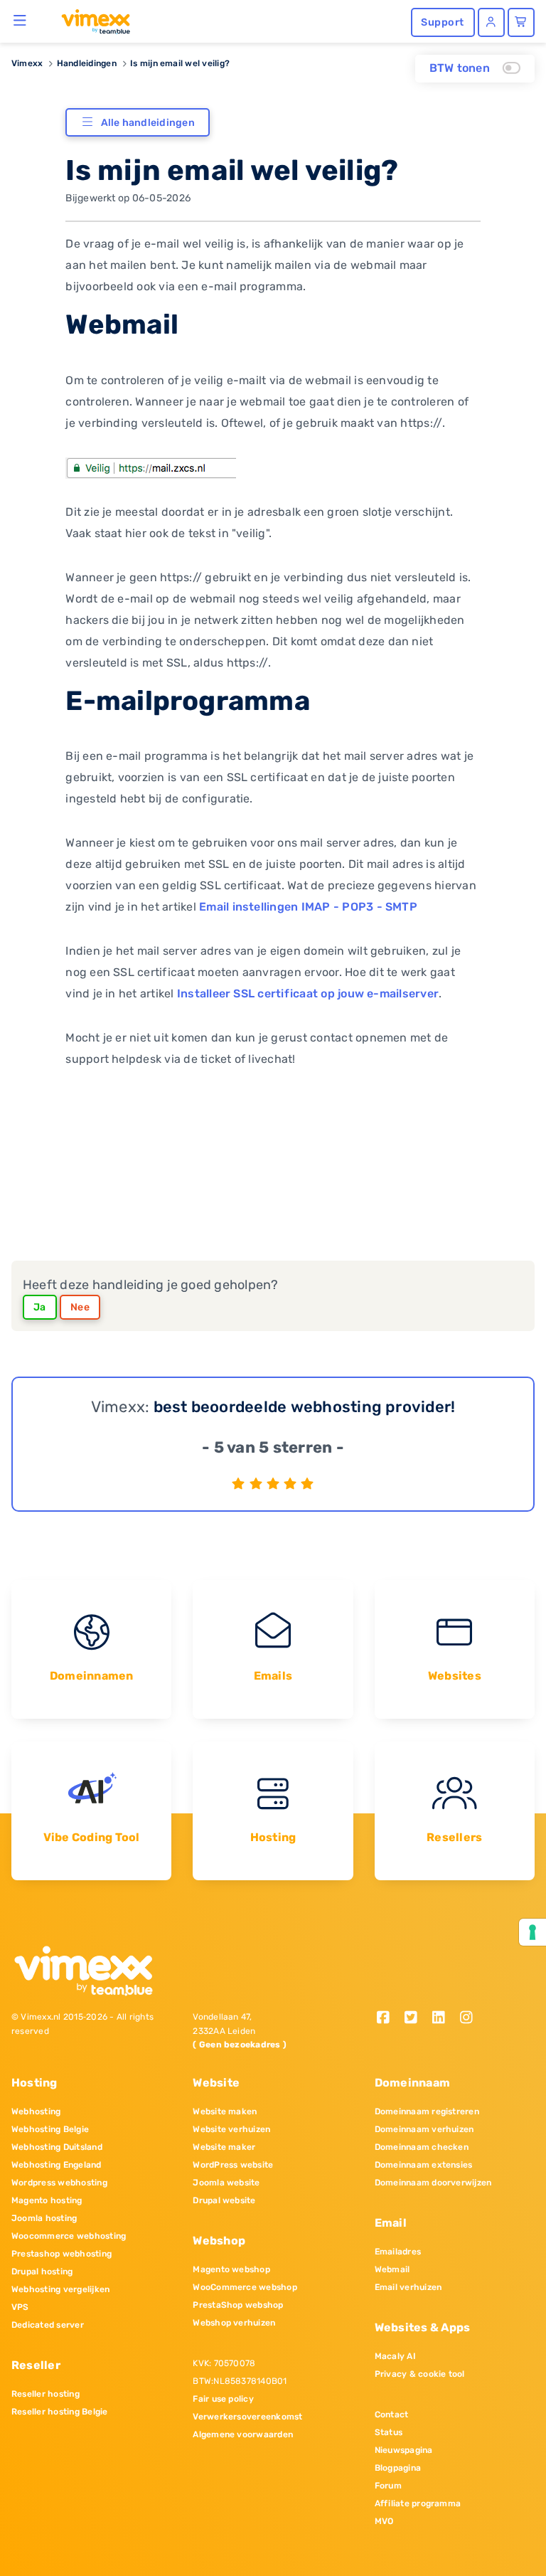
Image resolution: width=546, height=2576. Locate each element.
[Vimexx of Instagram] (470, 2019)
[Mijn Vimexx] (491, 22)
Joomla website (226, 2183)
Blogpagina (398, 2468)
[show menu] (20, 20)
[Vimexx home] (90, 21)
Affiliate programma (418, 2503)
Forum (388, 2486)
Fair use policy (223, 2399)
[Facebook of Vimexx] (389, 2019)
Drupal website (224, 2200)
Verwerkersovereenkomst (247, 2417)
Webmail (392, 2269)
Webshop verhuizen (234, 2323)
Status (389, 2432)
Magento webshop (231, 2269)
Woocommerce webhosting (69, 2236)
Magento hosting (47, 2200)
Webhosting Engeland (57, 2165)
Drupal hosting (42, 2272)
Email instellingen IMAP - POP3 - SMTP (308, 907)
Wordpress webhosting (59, 2183)
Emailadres (398, 2252)
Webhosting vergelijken (60, 2289)
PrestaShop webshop (238, 2305)
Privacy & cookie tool (420, 2374)
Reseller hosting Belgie (60, 2412)
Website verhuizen (231, 2129)
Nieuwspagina (404, 2450)
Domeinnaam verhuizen (424, 2129)
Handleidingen (87, 63)
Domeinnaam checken (422, 2147)
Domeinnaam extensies (424, 2165)
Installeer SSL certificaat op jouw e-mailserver (308, 993)
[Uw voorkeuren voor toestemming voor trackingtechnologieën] (532, 1932)
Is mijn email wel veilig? (180, 63)
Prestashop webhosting (61, 2254)
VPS (20, 2307)
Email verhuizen (408, 2287)
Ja (40, 1307)
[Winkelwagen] (521, 22)
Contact (392, 2415)
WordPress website (233, 2165)
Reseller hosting (45, 2394)
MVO (384, 2521)
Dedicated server (48, 2325)
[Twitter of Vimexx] (416, 2019)
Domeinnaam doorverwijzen (433, 2183)
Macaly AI (395, 2356)
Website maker (224, 2147)
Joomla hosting (44, 2218)
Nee (80, 1307)
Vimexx (27, 63)
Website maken (225, 2111)
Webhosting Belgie (50, 2129)
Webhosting (36, 2111)
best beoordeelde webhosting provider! (305, 1407)
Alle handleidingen (148, 123)
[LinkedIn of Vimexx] (443, 2019)
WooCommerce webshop (245, 2287)
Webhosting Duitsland (57, 2147)
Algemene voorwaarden (243, 2434)
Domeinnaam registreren (427, 2111)
